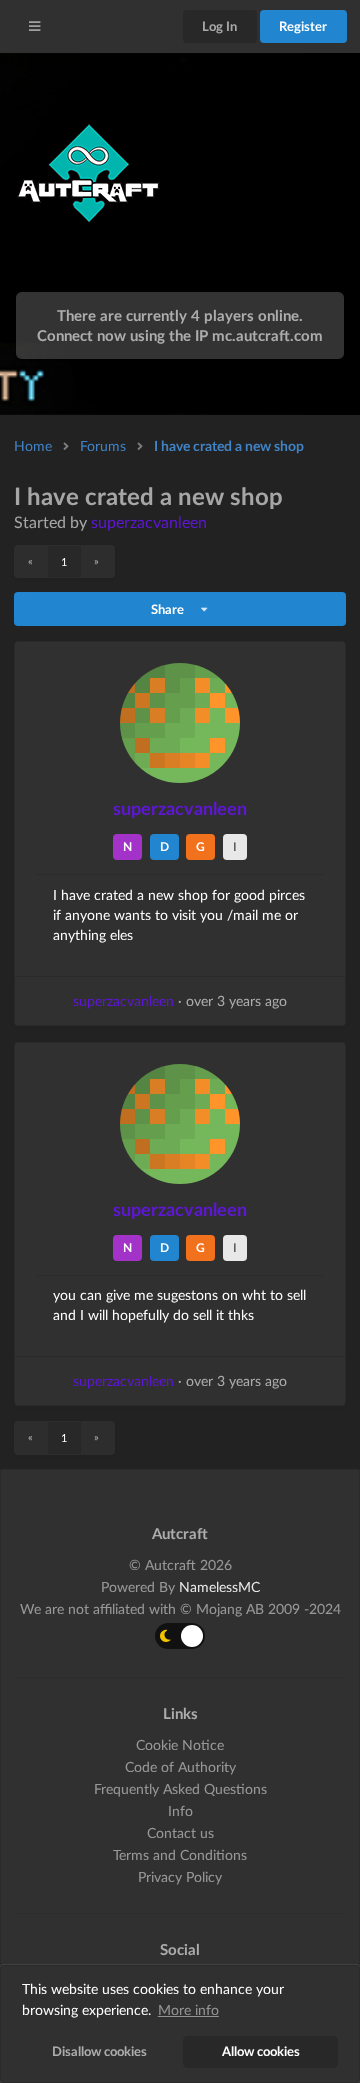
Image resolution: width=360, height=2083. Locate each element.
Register (303, 26)
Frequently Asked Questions (180, 1788)
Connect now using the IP (180, 335)
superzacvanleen (149, 521)
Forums (103, 445)
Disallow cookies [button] (99, 2051)
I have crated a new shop (229, 445)
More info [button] (188, 2009)
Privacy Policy (180, 1876)
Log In (219, 26)
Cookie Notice (180, 1745)
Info (180, 1810)
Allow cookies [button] (261, 2051)
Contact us (180, 1832)
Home (33, 445)
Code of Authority (180, 1766)
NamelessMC (219, 1586)
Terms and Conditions (180, 1854)
